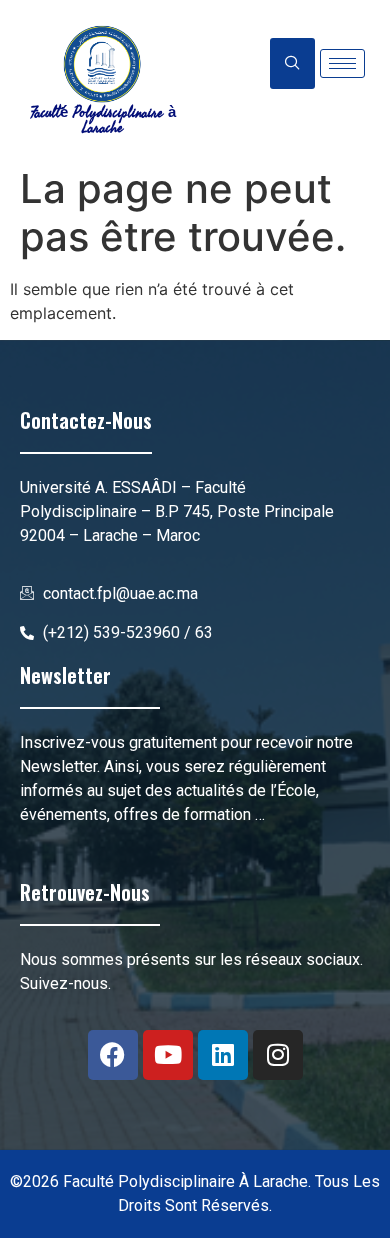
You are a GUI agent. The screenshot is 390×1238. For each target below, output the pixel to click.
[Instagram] (278, 1055)
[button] (292, 63)
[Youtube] (168, 1055)
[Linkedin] (223, 1055)
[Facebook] (113, 1055)
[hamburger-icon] (342, 63)
